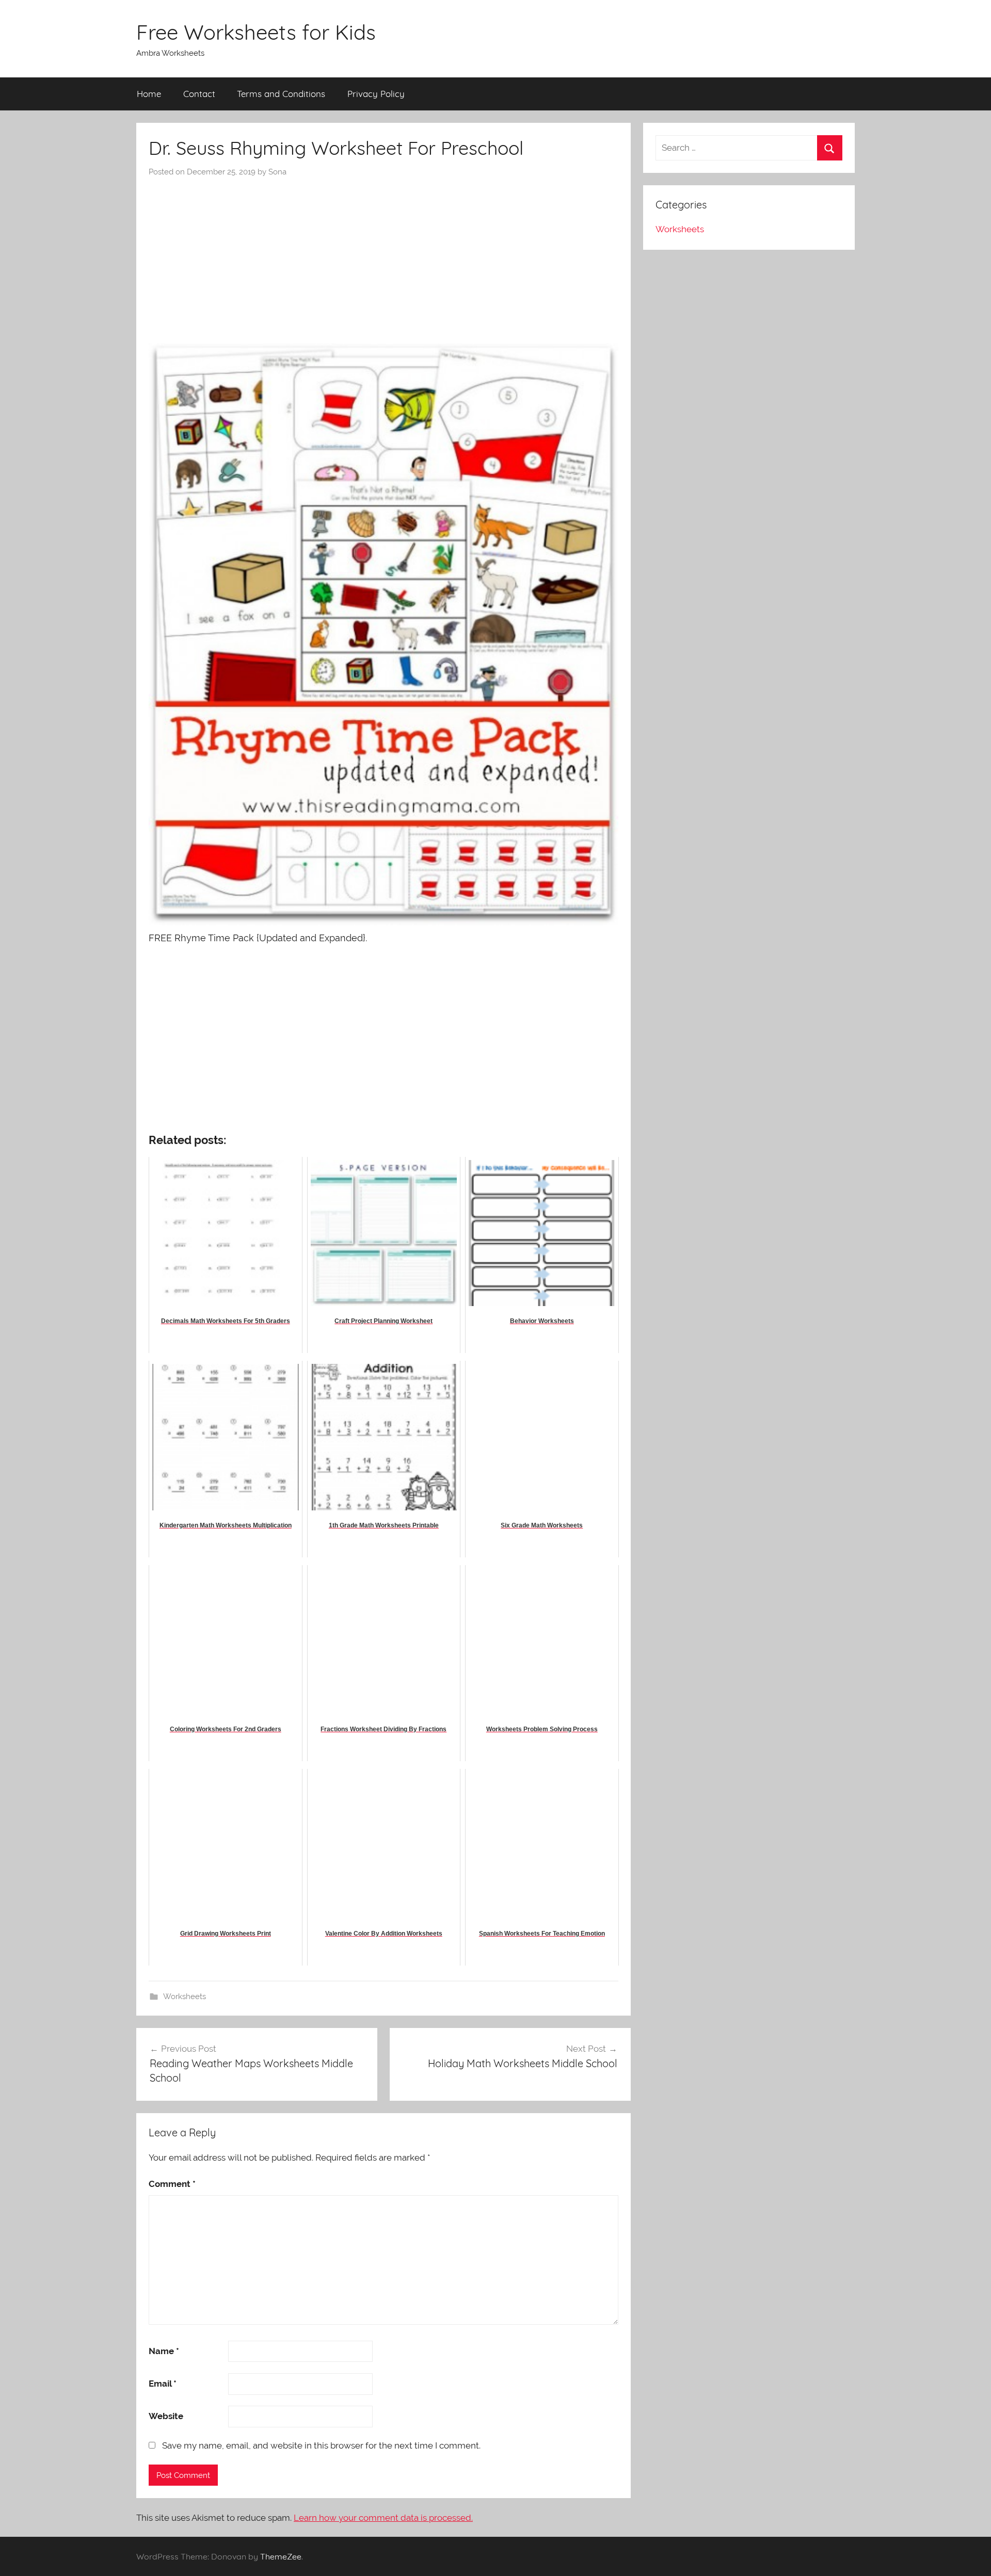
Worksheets (185, 1997)
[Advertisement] (383, 255)
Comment (172, 2184)
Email (163, 2384)
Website (166, 2416)
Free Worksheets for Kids (256, 32)
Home (149, 94)
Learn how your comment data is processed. (383, 2518)
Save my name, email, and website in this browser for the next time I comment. (321, 2445)
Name (164, 2351)
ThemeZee (281, 2556)
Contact (199, 94)
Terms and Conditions (281, 94)
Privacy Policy (376, 94)
